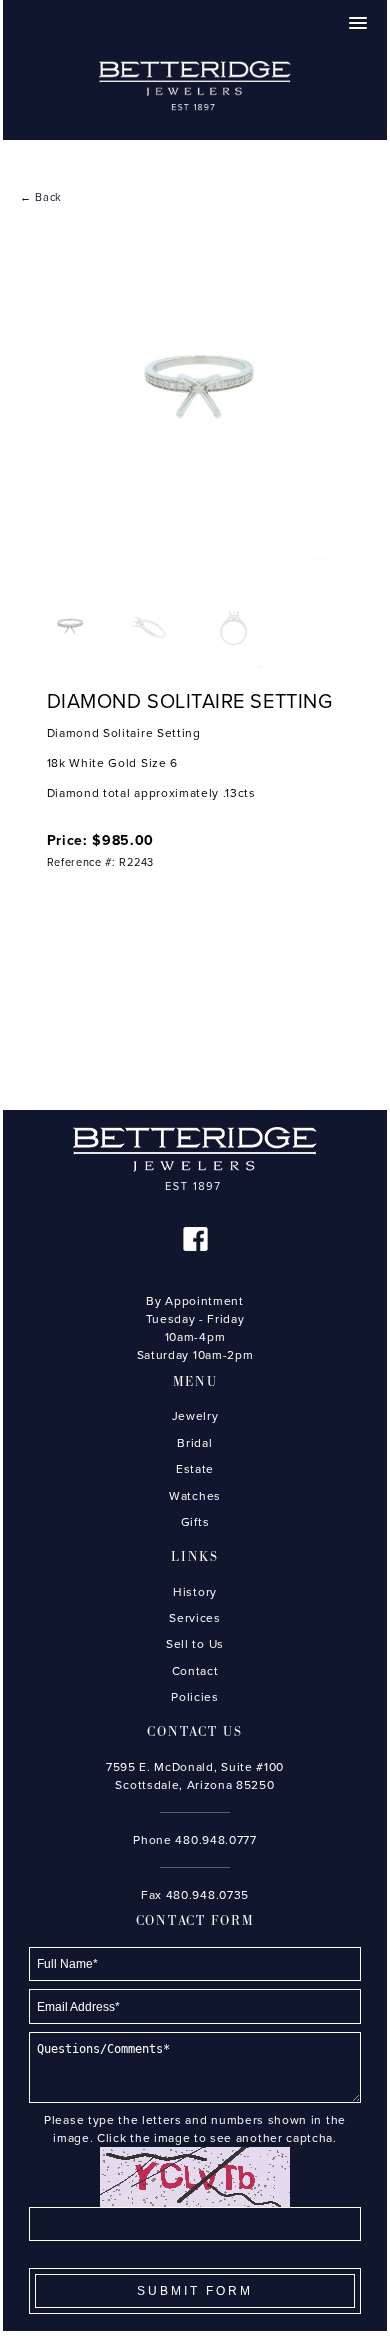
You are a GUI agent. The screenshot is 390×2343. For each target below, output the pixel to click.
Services (194, 1618)
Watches (195, 1496)
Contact (195, 1671)
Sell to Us (195, 1644)
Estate (195, 1469)
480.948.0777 (215, 1840)
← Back (41, 197)
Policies (194, 1697)
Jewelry (195, 1416)
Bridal (194, 1443)
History (195, 1592)
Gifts (195, 1522)
